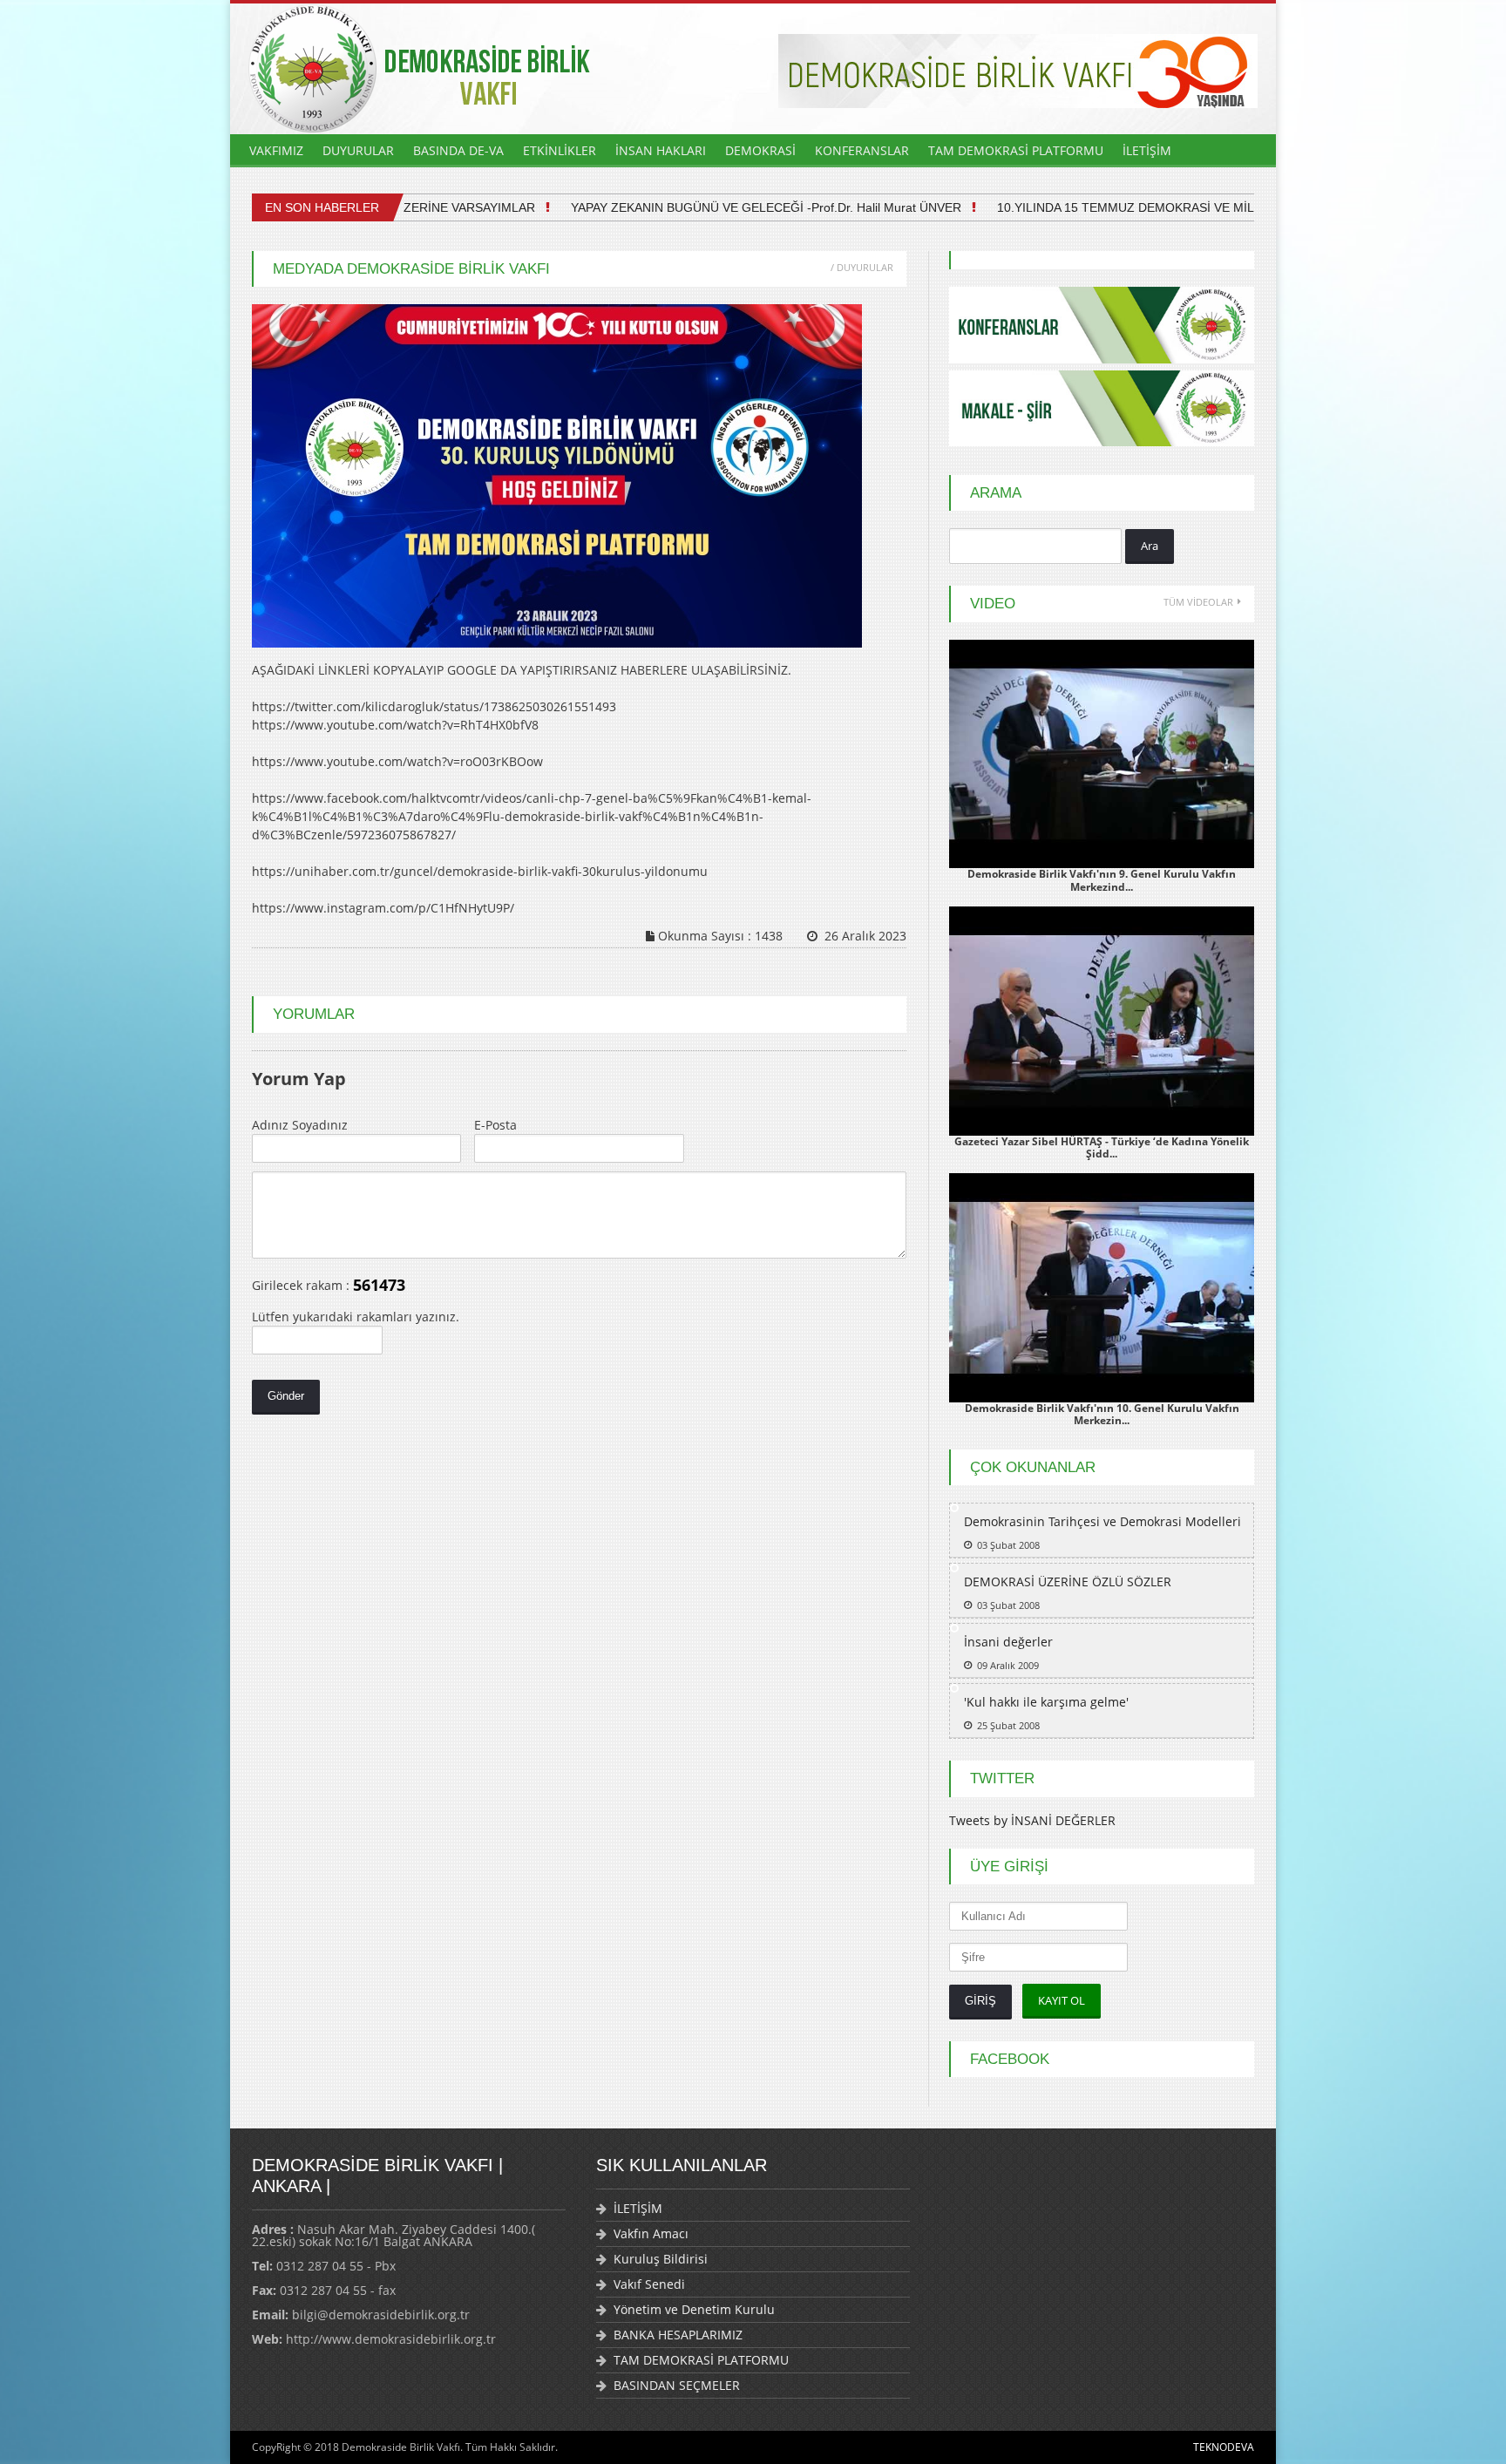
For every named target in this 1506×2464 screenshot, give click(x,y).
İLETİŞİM (1147, 150)
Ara (1150, 546)
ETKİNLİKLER (560, 150)
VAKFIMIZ (276, 150)
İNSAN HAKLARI (661, 150)
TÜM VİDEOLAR (1198, 602)
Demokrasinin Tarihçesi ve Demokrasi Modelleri (1102, 1521)
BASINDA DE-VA (458, 150)
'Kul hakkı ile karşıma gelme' (1046, 1702)
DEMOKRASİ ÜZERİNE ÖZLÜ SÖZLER (1068, 1582)
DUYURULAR (358, 150)
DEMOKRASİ (760, 150)
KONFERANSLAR (862, 150)
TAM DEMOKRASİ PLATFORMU (1016, 150)
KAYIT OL (1062, 2000)
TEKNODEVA (1224, 2447)
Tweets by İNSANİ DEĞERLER (1032, 1820)
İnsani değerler (1008, 1642)
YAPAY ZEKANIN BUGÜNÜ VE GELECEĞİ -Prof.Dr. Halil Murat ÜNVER (723, 207)
